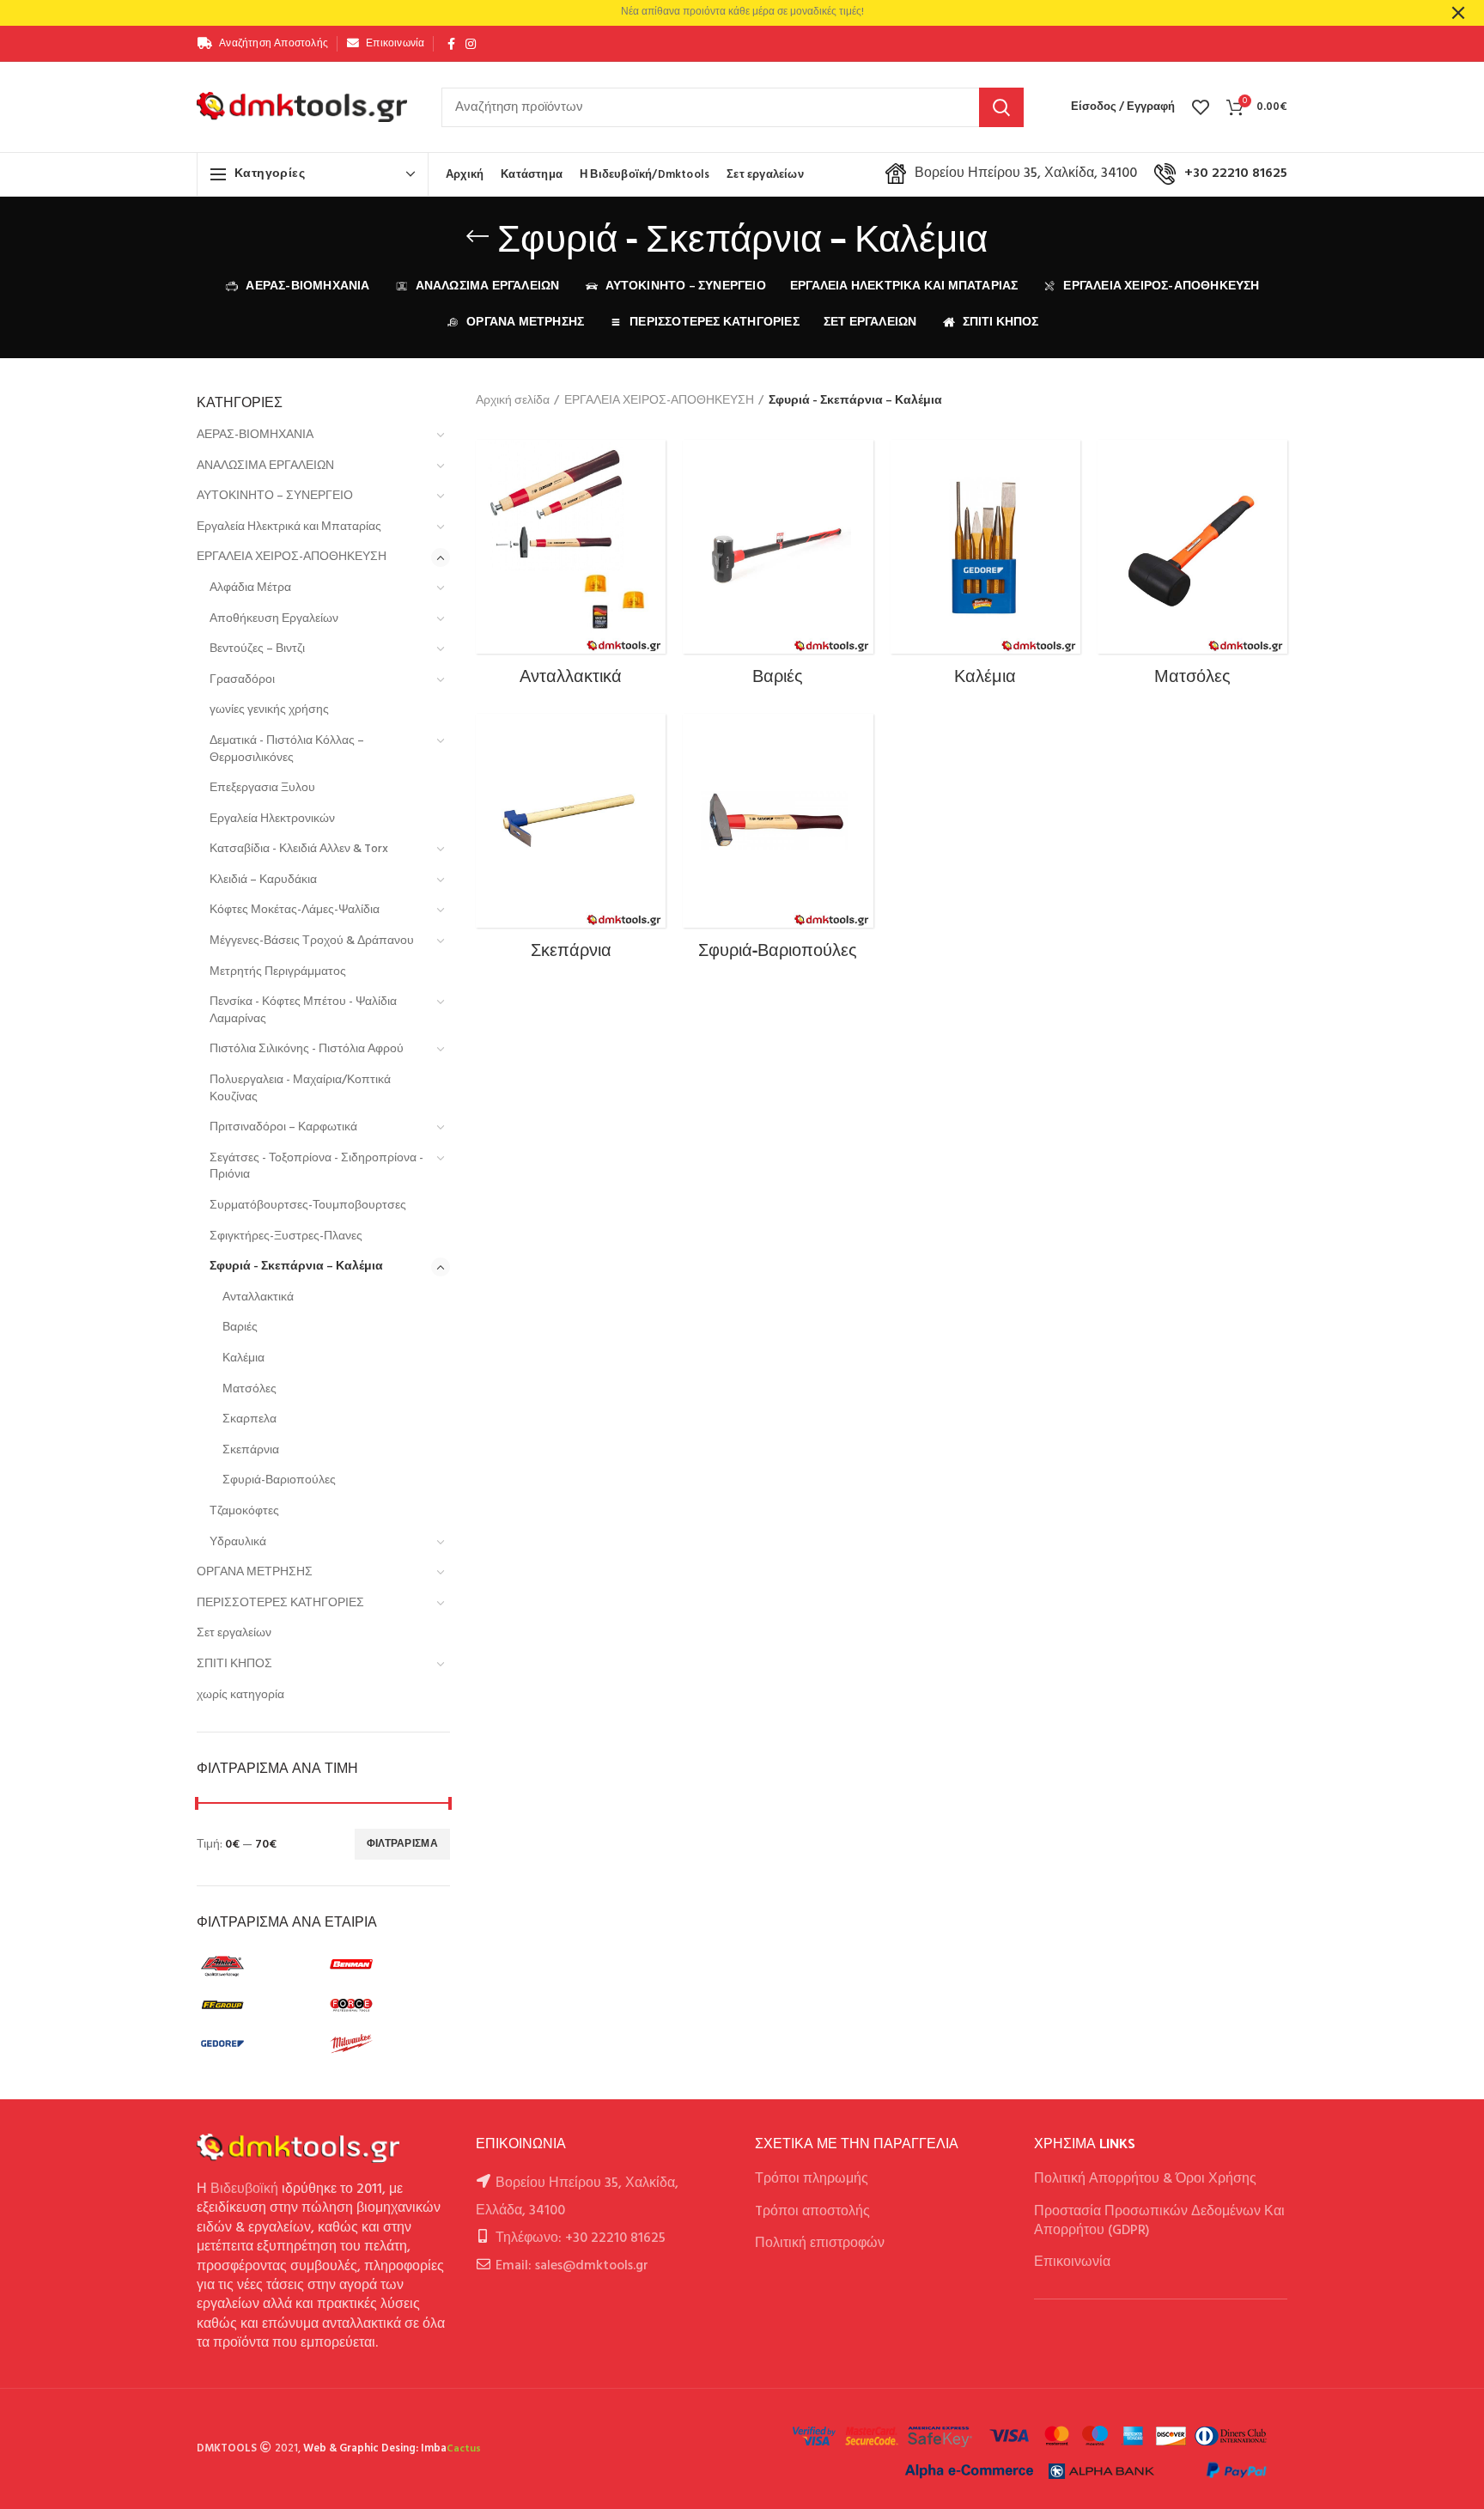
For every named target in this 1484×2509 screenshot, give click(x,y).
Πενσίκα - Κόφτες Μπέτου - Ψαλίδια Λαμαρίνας (303, 1011)
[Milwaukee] (386, 2043)
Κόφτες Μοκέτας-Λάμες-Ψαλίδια (295, 910)
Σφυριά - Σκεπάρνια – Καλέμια (296, 1267)
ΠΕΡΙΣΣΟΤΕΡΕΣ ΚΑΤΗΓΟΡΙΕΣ (280, 1603)
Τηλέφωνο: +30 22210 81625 (581, 2238)
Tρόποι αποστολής (812, 2212)
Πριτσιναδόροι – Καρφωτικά (283, 1127)
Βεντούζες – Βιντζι (257, 649)
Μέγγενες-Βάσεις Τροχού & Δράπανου (312, 941)
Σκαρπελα (249, 1419)
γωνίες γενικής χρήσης (269, 710)
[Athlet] (257, 1966)
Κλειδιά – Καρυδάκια (263, 880)
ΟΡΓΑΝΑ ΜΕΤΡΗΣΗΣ (255, 1572)
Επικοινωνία (1072, 2262)
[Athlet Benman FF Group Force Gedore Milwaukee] (321, 2007)
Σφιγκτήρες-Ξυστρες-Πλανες (286, 1236)
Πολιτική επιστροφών (820, 2244)
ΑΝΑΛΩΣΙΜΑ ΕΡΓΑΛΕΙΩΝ (265, 466)
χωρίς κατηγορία (240, 1695)
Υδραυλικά (238, 1542)
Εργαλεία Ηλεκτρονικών (272, 819)
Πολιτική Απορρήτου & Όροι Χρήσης (1145, 2179)
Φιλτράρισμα (402, 1844)
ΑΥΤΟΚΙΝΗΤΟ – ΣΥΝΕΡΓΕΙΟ (275, 496)
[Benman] (386, 1966)
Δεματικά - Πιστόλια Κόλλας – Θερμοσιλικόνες (287, 749)
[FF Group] (257, 2005)
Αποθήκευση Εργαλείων (274, 619)
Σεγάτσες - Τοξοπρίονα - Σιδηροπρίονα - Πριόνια (316, 1167)
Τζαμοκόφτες (244, 1511)
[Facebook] (451, 44)
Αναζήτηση (1001, 107)
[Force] (386, 2005)
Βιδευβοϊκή (244, 2189)
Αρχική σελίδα (513, 401)
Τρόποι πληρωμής (812, 2179)
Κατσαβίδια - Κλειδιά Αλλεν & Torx (299, 849)
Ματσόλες (249, 1389)
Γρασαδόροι (242, 680)
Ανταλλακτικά (258, 1297)
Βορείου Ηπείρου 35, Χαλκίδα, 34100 (1026, 174)
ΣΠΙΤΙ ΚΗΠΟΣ (234, 1664)
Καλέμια (243, 1358)
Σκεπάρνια (251, 1450)
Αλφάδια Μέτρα (250, 588)
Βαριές (240, 1328)
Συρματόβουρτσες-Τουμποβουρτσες (308, 1206)
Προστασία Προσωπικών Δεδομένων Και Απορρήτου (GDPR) (1159, 2221)
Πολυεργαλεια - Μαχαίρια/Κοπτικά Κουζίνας (300, 1089)
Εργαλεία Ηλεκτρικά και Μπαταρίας (289, 527)
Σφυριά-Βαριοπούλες (279, 1480)
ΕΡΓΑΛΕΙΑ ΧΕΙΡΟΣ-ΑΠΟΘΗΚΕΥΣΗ (292, 557)
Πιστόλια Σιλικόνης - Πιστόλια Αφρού (307, 1049)
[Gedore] (257, 2043)
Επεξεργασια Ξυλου (262, 788)
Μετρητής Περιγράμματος (278, 972)
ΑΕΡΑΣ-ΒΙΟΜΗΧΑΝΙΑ (255, 435)
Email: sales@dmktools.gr (572, 2266)
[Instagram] (471, 44)
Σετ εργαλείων (234, 1633)
